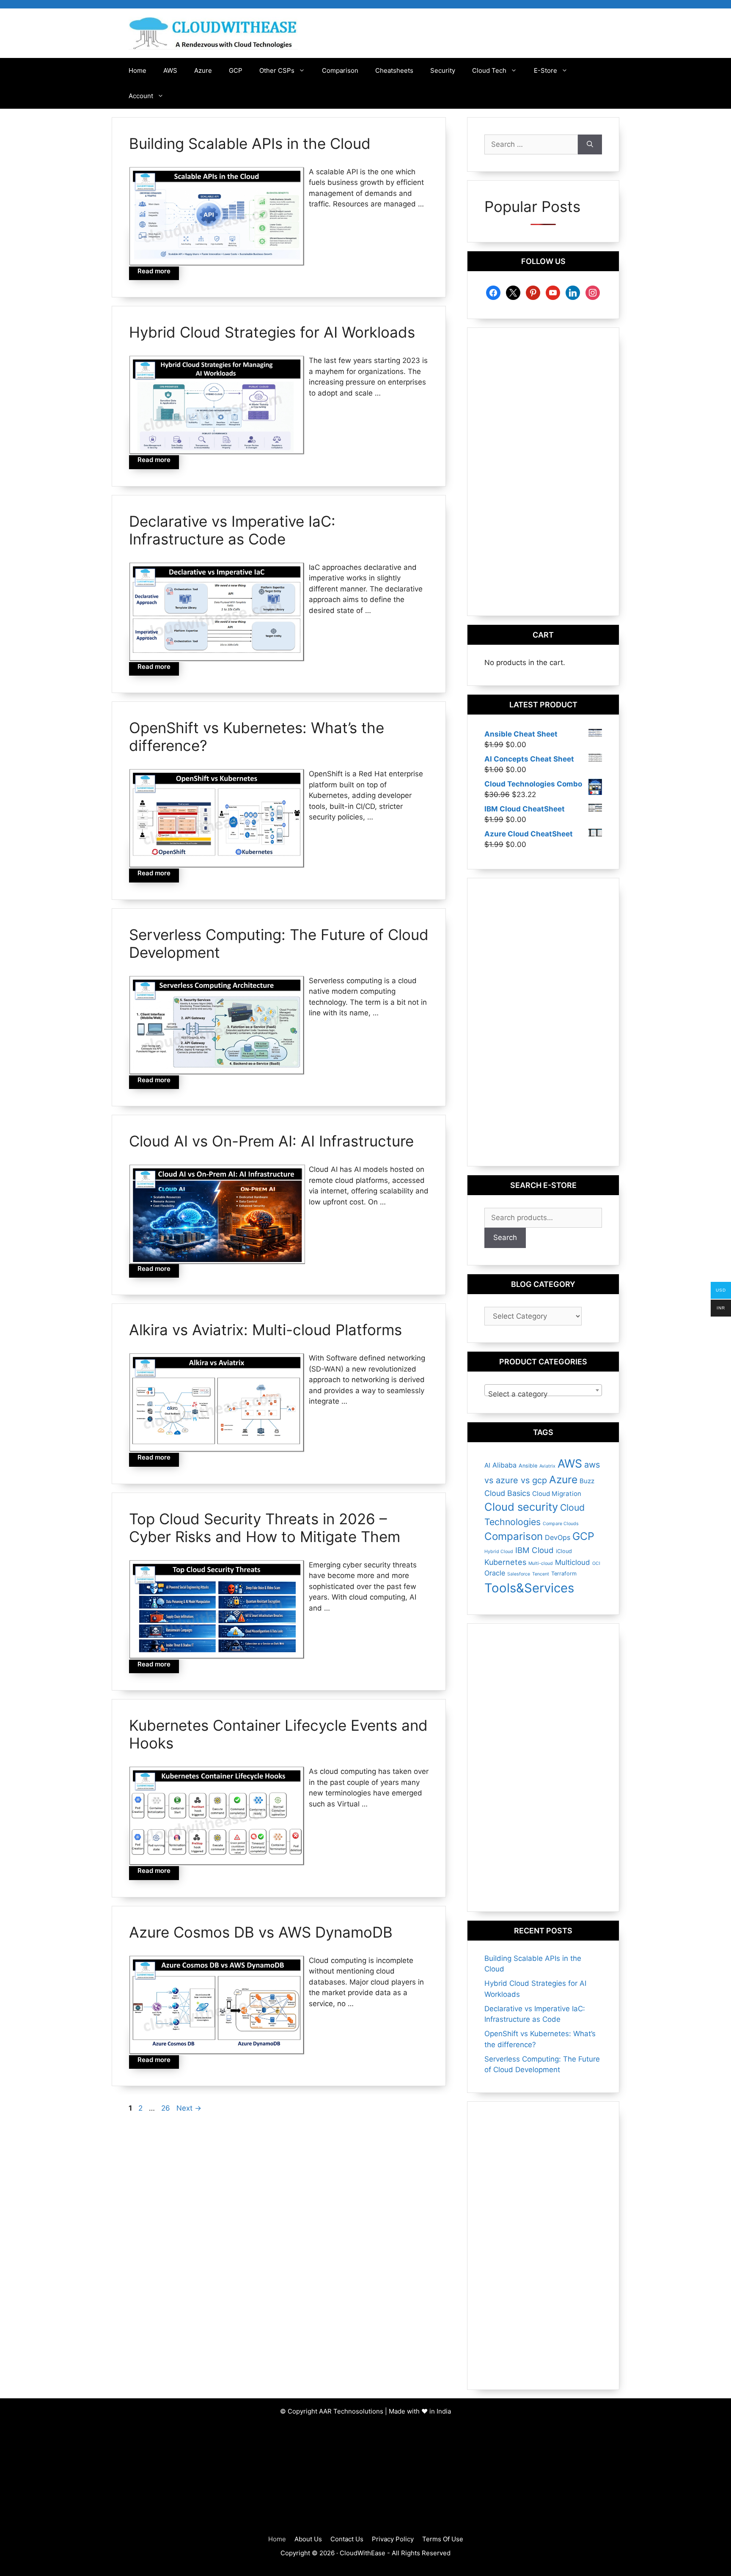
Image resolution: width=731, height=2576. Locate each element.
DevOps (558, 1537)
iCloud (564, 1551)
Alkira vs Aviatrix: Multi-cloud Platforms (265, 1330)
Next (189, 2108)
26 (166, 2108)
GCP (236, 70)
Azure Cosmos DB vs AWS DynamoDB (261, 1932)
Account (141, 96)
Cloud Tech (489, 70)
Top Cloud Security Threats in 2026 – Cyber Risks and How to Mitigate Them (265, 1528)
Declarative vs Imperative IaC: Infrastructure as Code (232, 530)
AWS (170, 70)
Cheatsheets (394, 70)
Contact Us (347, 2539)
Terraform (564, 1574)
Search (505, 1237)
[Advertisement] (543, 472)
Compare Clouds (561, 1524)
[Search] (590, 145)
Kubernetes (505, 1562)
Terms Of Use (443, 2539)
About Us (308, 2539)
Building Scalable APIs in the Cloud (250, 143)
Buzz (587, 1481)
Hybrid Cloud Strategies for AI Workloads (272, 332)
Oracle (495, 1573)
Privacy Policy (393, 2539)
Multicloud (573, 1562)
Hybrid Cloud (499, 1552)
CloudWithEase (363, 2553)
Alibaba (504, 1465)
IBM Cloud (535, 1550)
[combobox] (543, 1390)
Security (443, 70)
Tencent (541, 1574)
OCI (596, 1563)
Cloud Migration (557, 1494)
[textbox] (543, 1394)
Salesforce (519, 1574)
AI (487, 1465)
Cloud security (521, 1507)
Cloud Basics (507, 1493)
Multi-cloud (541, 1563)
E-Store (546, 70)
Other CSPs (277, 70)
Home (137, 70)
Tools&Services (529, 1588)
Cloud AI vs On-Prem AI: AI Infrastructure (271, 1141)
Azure (203, 70)
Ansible (528, 1466)
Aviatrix (547, 1466)
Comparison (340, 70)
